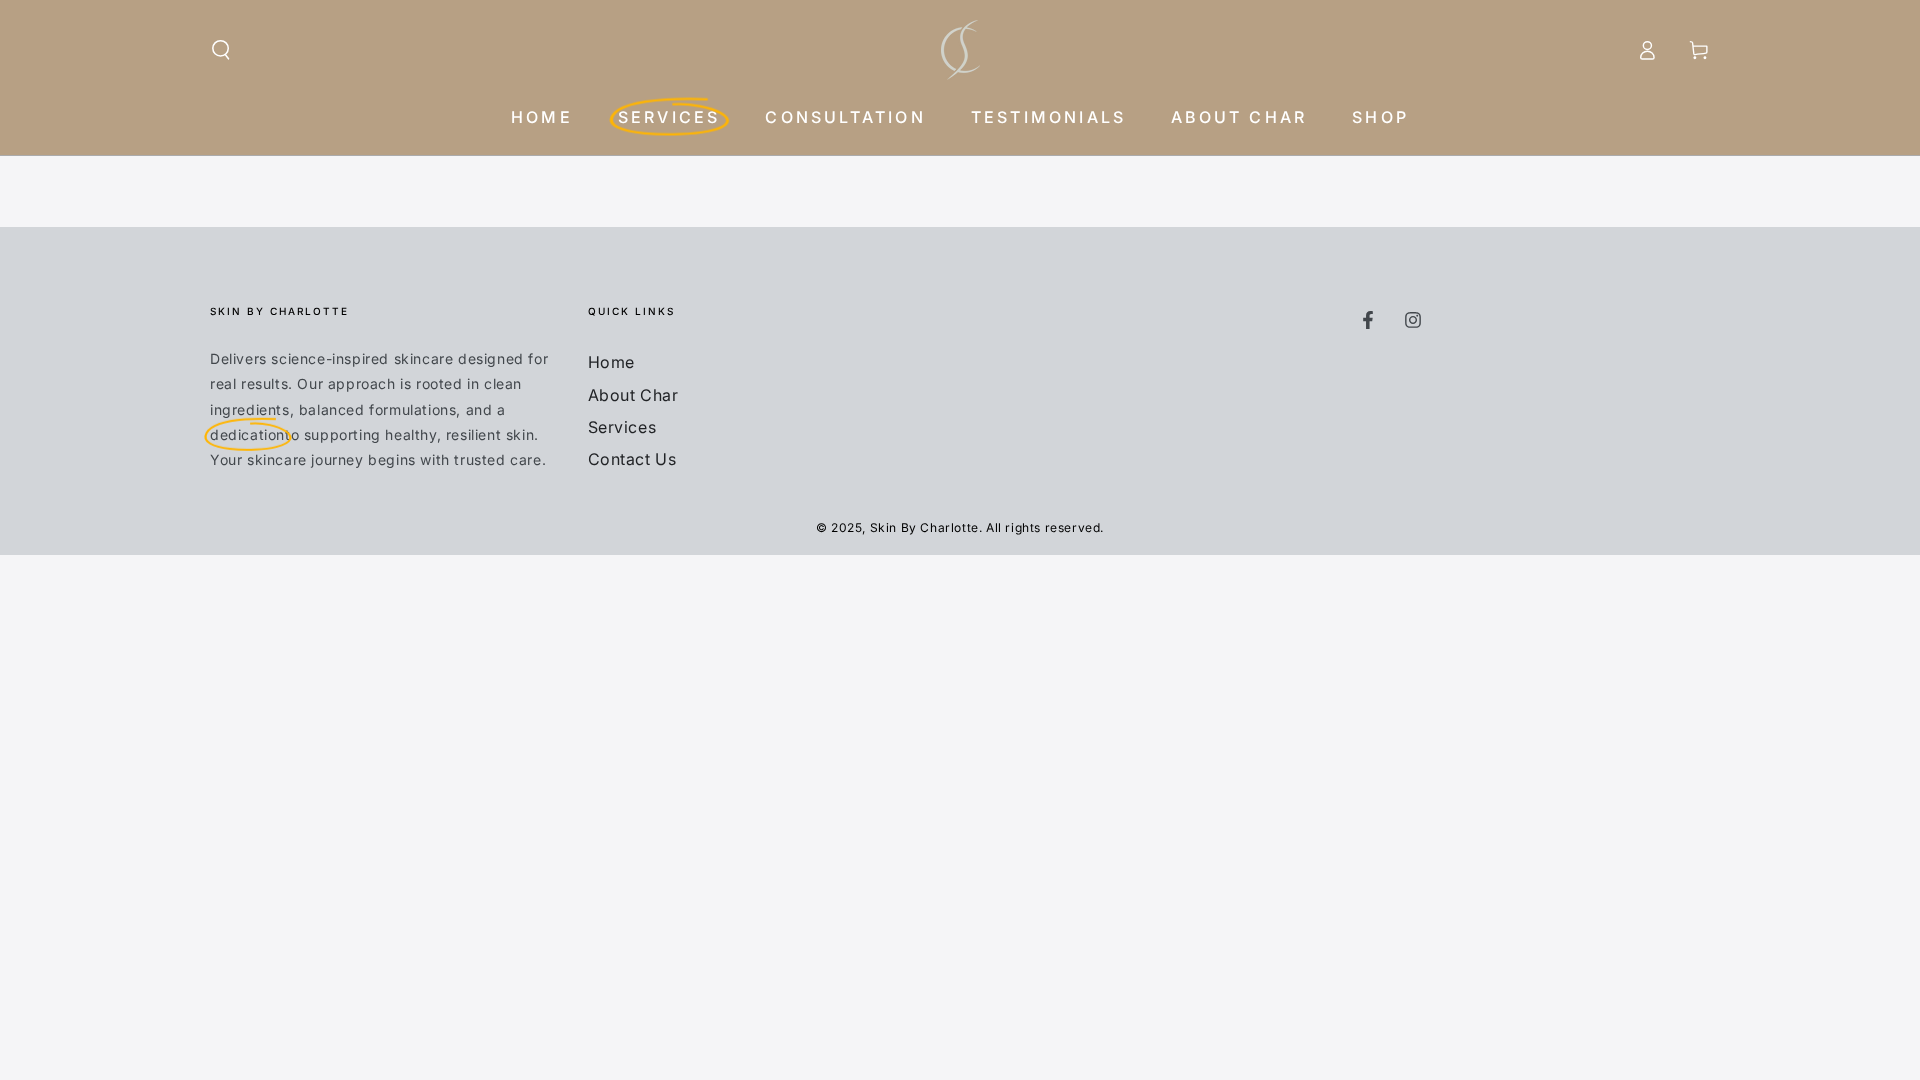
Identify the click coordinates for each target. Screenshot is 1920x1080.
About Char (633, 395)
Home (611, 362)
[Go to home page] (960, 50)
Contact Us (632, 459)
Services (622, 427)
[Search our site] (221, 50)
